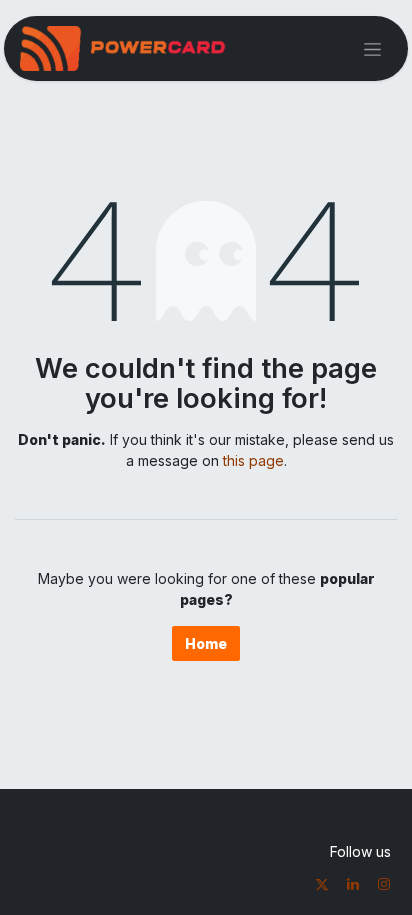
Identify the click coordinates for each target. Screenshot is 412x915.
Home (206, 643)
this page (253, 460)
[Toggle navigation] (372, 48)
